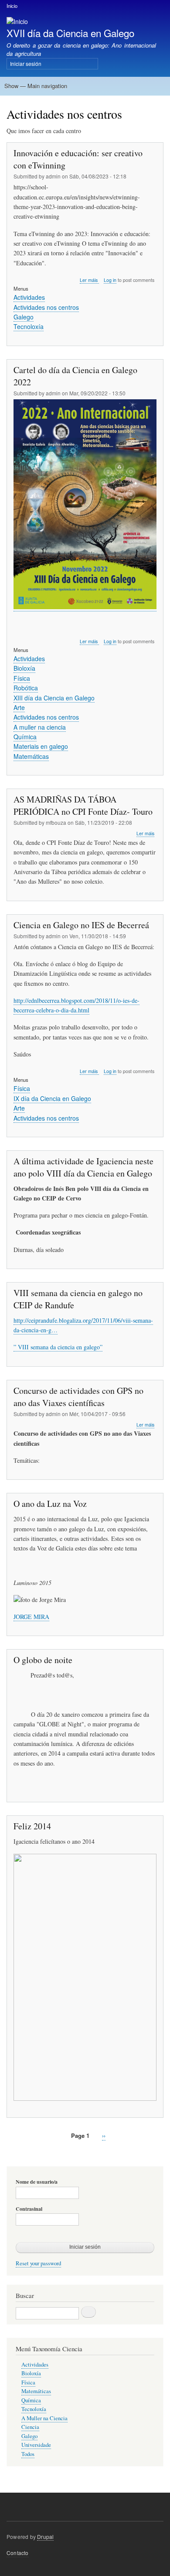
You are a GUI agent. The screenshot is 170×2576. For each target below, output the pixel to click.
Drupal (45, 2537)
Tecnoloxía (29, 326)
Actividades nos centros (46, 307)
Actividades (29, 297)
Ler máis (89, 280)
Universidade (36, 2445)
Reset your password (38, 2263)
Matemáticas (31, 756)
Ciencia (30, 2427)
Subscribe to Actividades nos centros (10, 2156)
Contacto (18, 2553)
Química (25, 737)
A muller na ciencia (40, 727)
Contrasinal (29, 2209)
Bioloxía (24, 668)
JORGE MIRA (31, 1617)
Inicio (12, 6)
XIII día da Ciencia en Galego (54, 698)
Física (22, 678)
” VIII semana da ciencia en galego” (58, 1347)
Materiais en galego (41, 746)
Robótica (26, 688)
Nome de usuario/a (37, 2182)
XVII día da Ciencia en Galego (70, 33)
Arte (19, 707)
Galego (24, 317)
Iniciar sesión (26, 63)
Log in (110, 280)
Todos (28, 2454)
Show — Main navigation (36, 86)
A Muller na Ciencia (44, 2418)
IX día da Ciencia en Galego (52, 1098)
